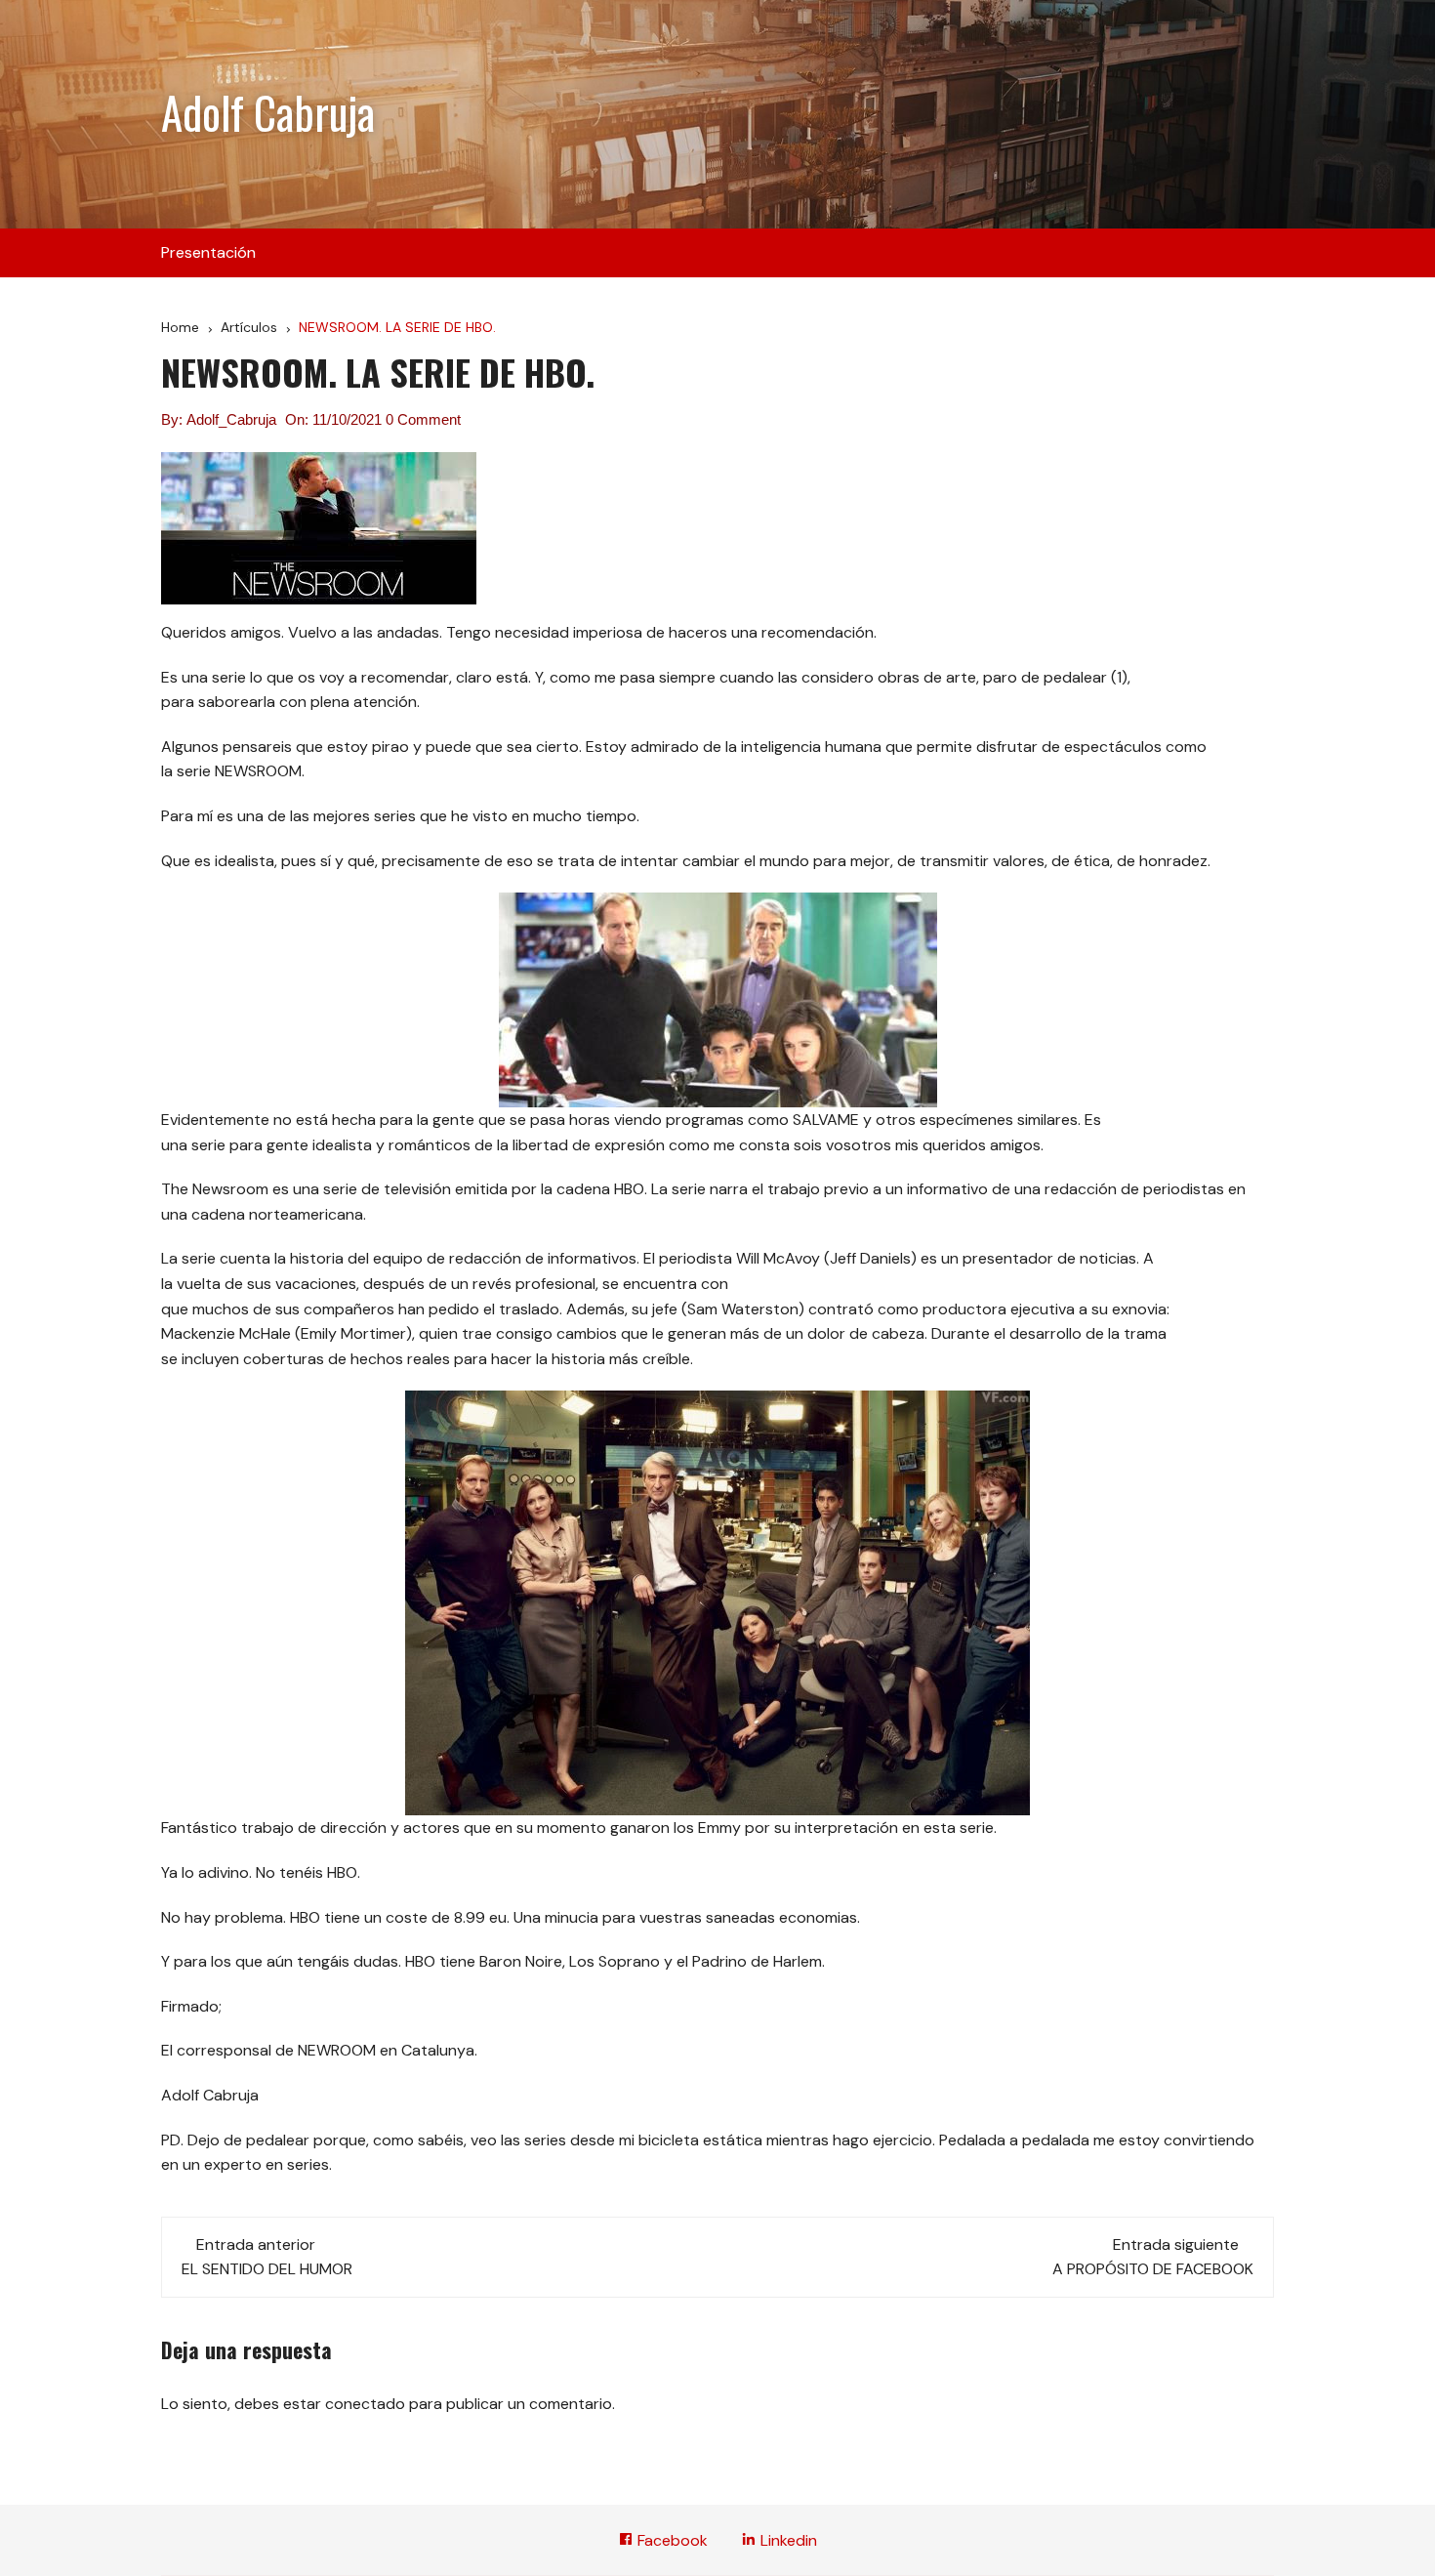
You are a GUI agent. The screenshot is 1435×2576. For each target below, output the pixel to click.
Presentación (208, 252)
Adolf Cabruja (268, 112)
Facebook (671, 2540)
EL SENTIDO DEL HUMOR (267, 2269)
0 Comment (423, 419)
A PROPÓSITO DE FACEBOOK (1153, 2269)
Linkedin (787, 2540)
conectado (365, 2404)
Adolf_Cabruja (231, 419)
